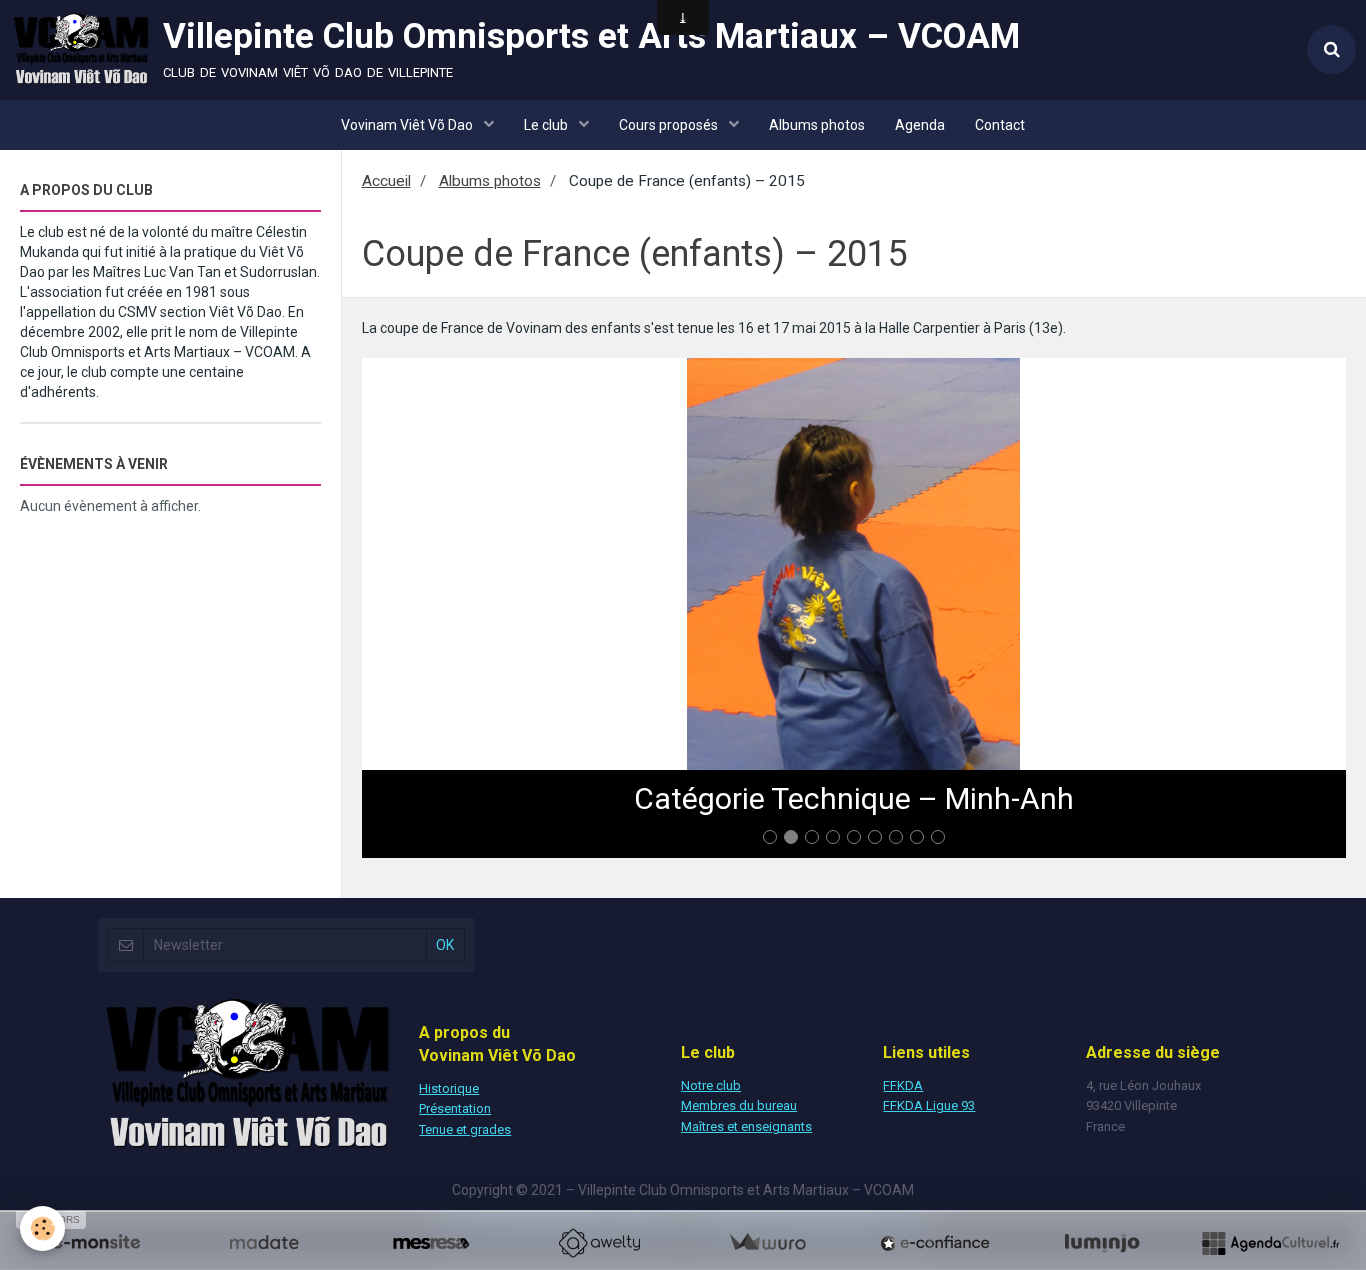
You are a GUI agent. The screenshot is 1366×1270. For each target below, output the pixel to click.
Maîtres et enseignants (746, 1126)
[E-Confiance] (935, 1243)
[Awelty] (599, 1243)
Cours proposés (670, 125)
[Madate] (264, 1243)
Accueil (386, 181)
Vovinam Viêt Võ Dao (408, 125)
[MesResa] (431, 1243)
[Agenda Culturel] (1270, 1243)
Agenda (920, 125)
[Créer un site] (96, 1243)
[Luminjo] (1102, 1243)
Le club (547, 125)
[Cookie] (42, 1228)
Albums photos (817, 125)
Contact (1000, 125)
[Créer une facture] (767, 1243)
